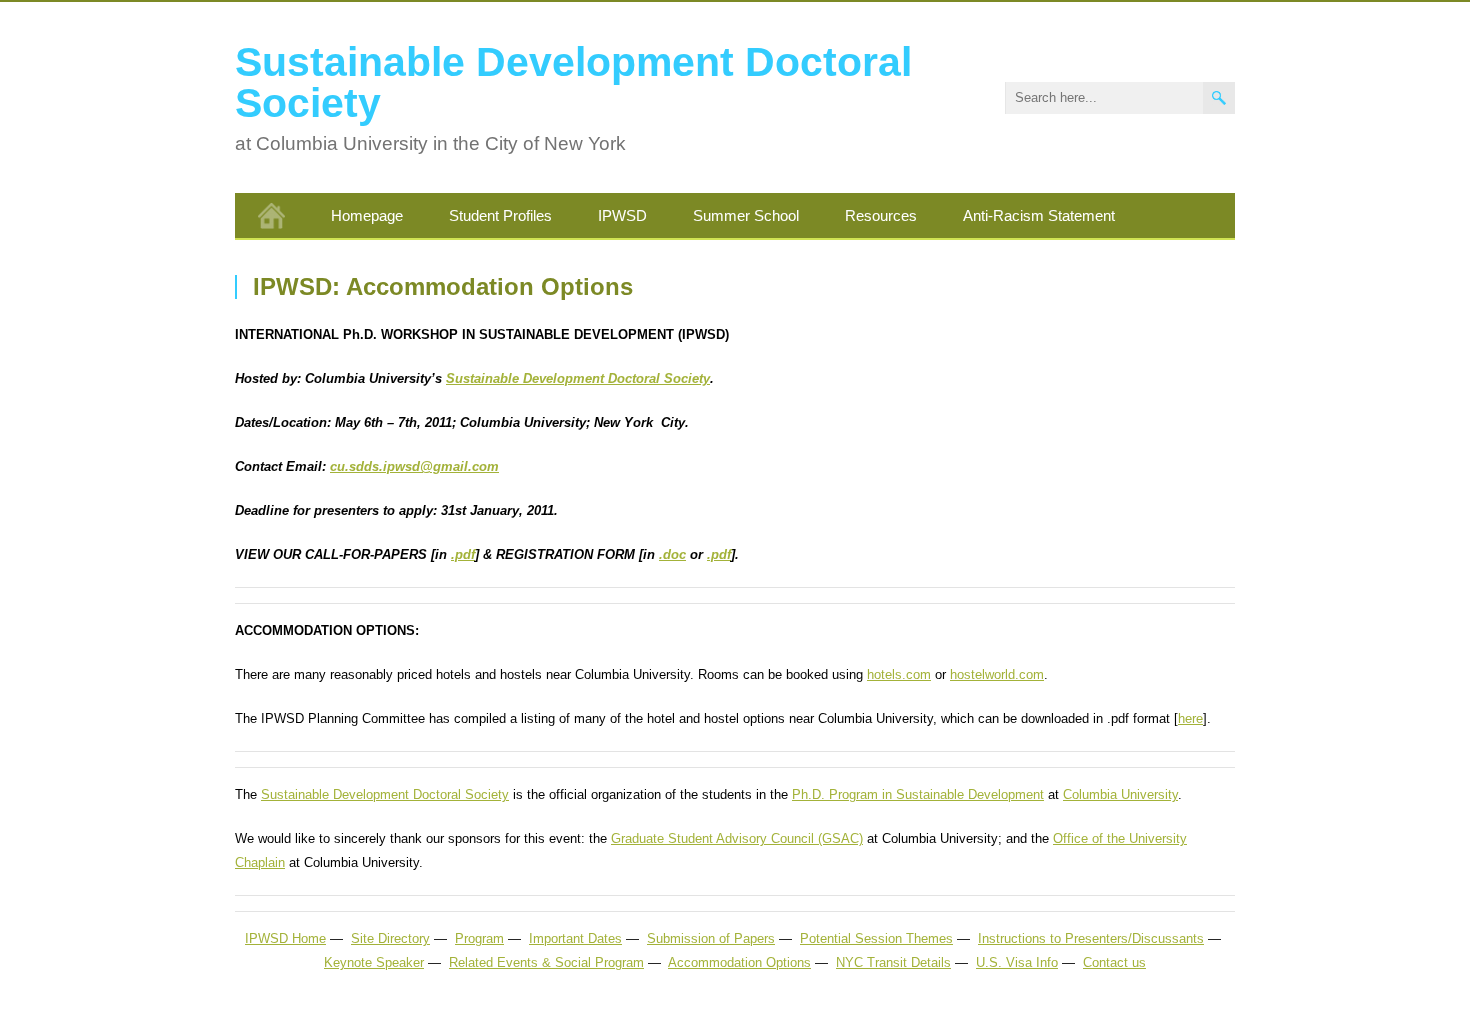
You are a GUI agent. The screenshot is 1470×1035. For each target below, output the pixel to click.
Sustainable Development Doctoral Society (573, 82)
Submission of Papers (711, 938)
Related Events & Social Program (546, 962)
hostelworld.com (997, 674)
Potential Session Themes (876, 938)
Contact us (1114, 962)
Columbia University (1120, 794)
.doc (672, 554)
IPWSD (622, 215)
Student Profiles (500, 215)
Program (479, 938)
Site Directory (390, 938)
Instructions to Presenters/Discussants (1091, 938)
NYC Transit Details (893, 962)
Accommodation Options (739, 962)
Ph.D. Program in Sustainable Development (918, 794)
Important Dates (575, 938)
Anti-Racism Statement (1039, 215)
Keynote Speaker (374, 962)
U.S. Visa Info (1017, 962)
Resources (881, 215)
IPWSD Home (285, 938)
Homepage (367, 215)
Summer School (746, 215)
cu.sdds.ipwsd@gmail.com (414, 466)
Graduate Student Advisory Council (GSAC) (737, 838)
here (1190, 718)
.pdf (463, 554)
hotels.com (899, 674)
